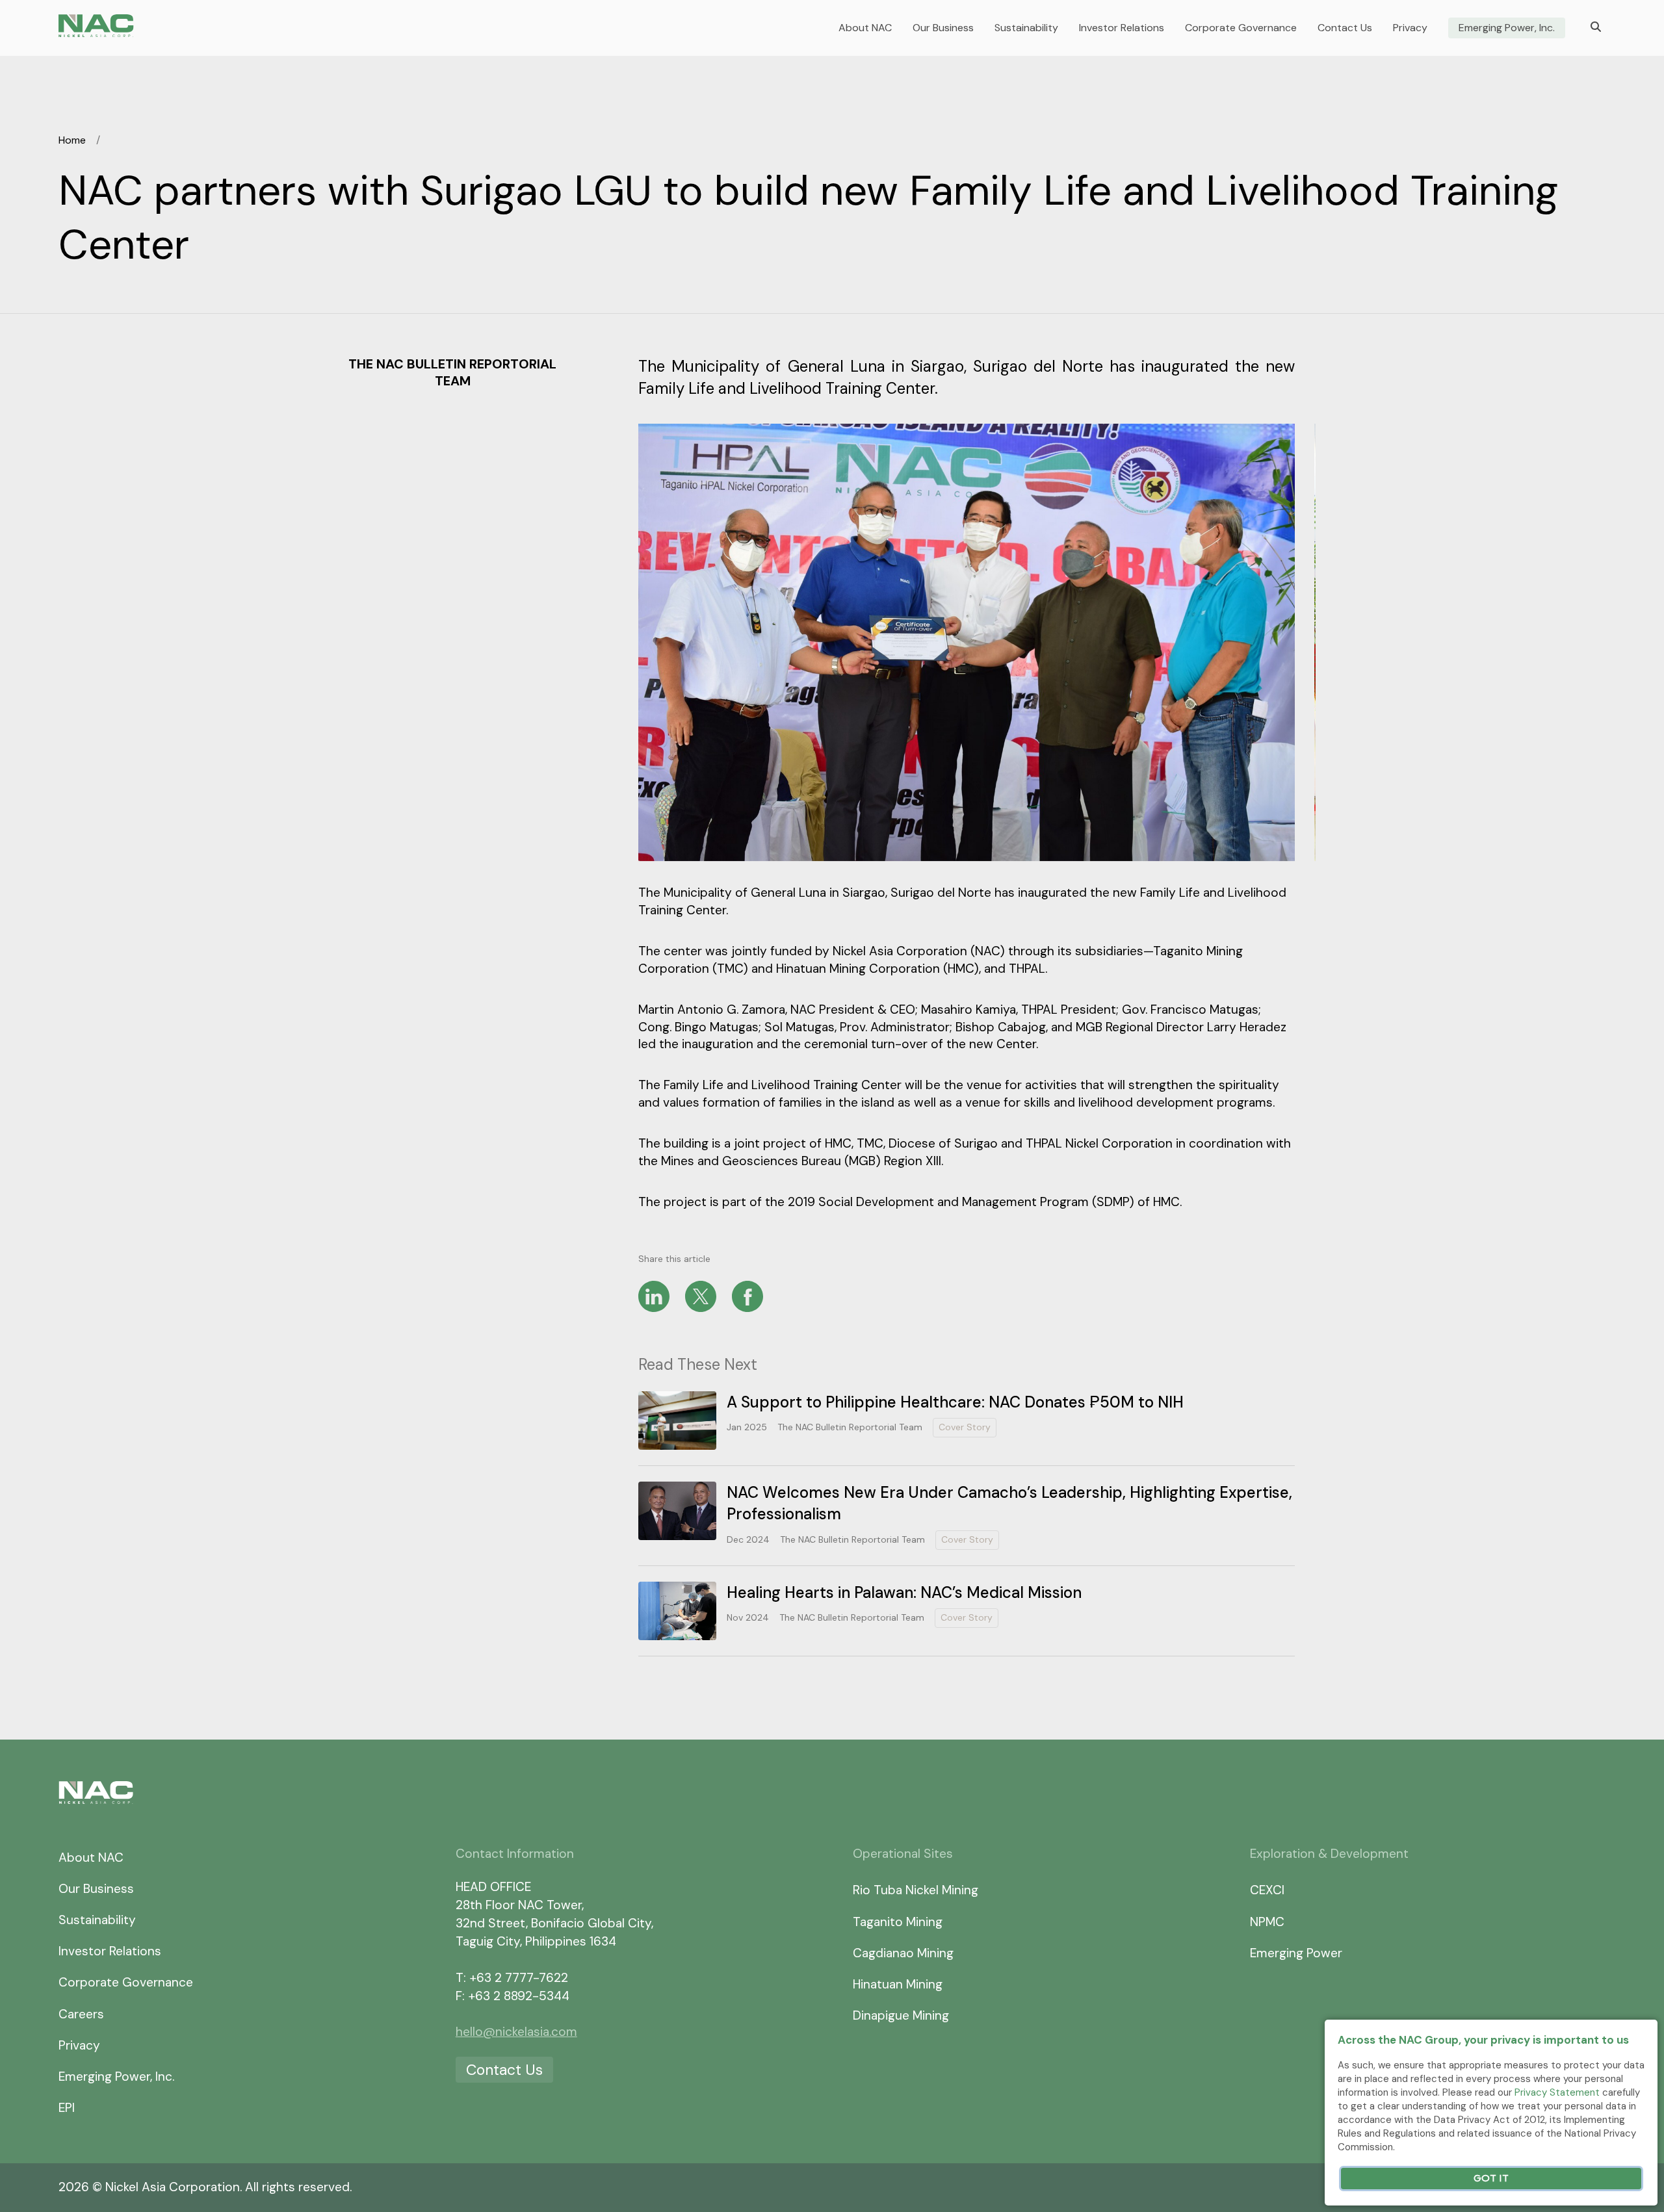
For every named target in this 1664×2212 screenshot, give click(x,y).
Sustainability (1026, 28)
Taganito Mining (898, 1922)
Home (72, 140)
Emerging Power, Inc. (1507, 28)
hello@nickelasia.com (516, 2032)
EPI (67, 2108)
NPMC (1267, 1922)
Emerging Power (1296, 1953)
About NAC (865, 28)
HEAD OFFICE (493, 1887)
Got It (1491, 2179)
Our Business (943, 28)
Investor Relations (1122, 28)
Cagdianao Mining (903, 1953)
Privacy (1410, 28)
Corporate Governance (1241, 28)
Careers (81, 2014)
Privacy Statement (1557, 2092)
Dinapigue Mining (901, 2015)
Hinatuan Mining (898, 1984)
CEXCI (1267, 1890)
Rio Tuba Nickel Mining (916, 1890)
